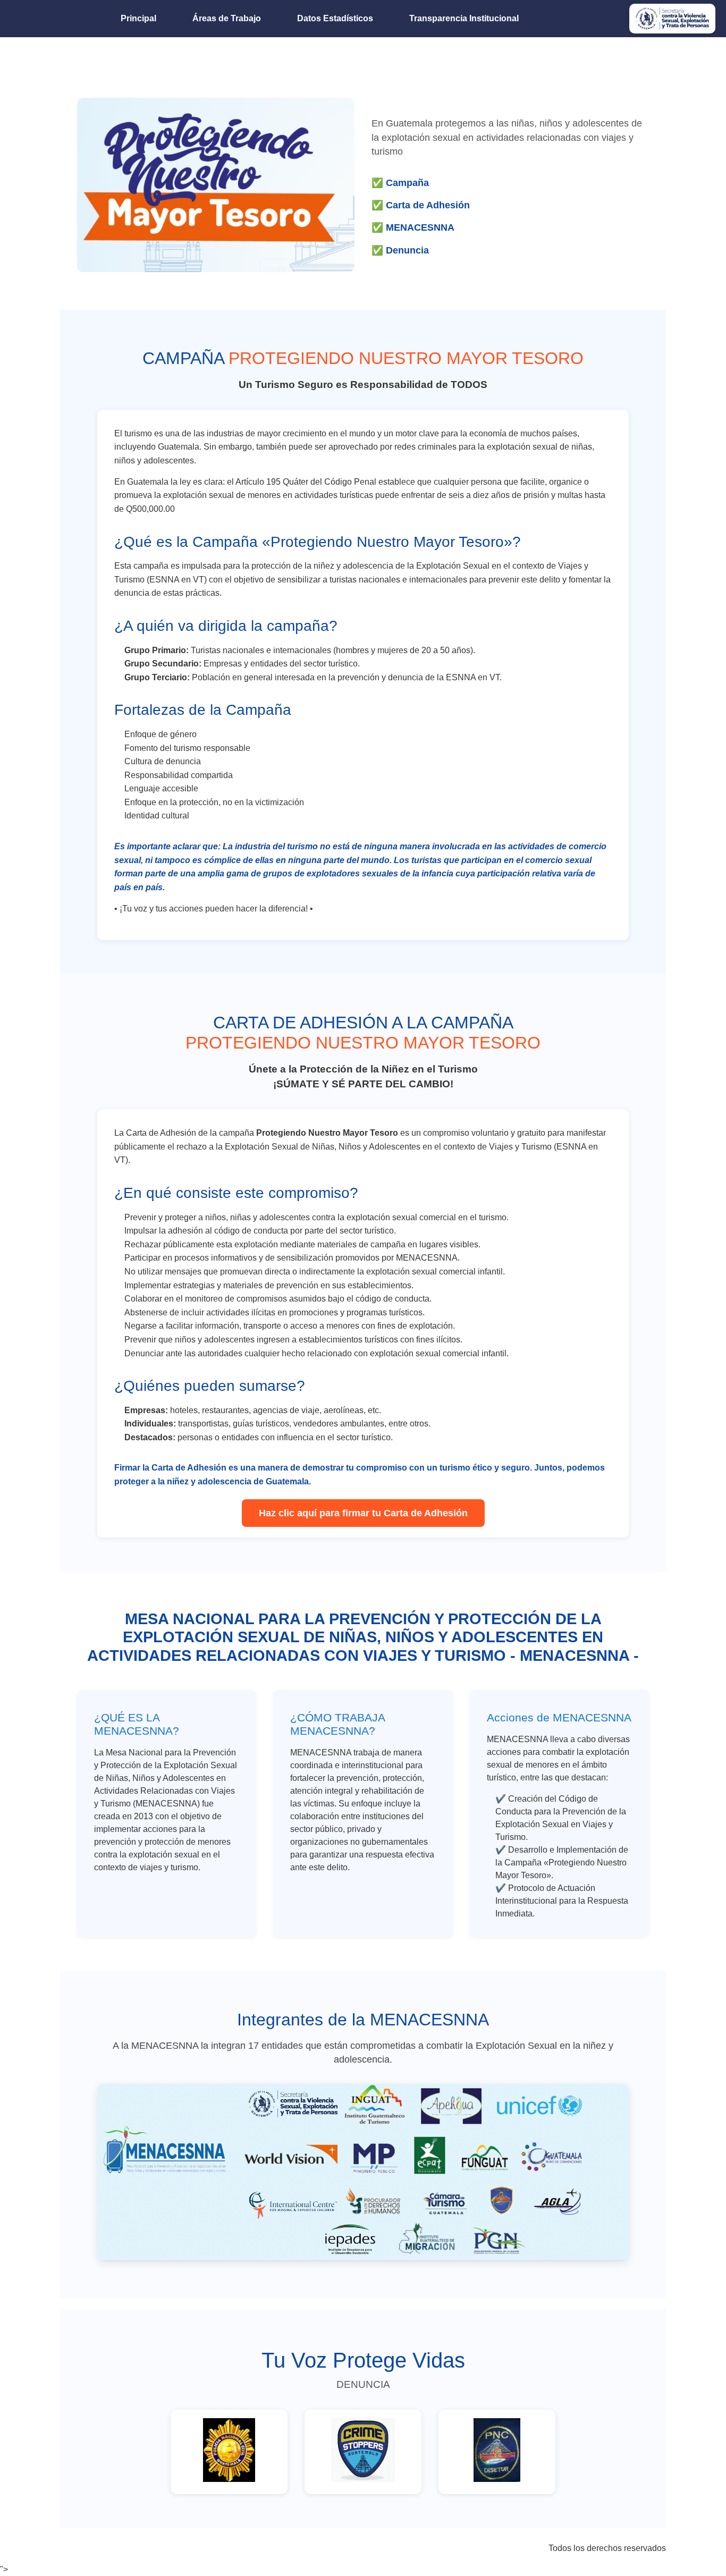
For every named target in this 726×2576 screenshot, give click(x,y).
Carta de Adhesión (428, 205)
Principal (138, 18)
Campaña (407, 183)
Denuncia (407, 250)
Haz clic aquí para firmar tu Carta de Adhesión (363, 1513)
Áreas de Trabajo (227, 18)
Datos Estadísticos (335, 18)
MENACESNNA (420, 227)
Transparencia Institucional (464, 18)
